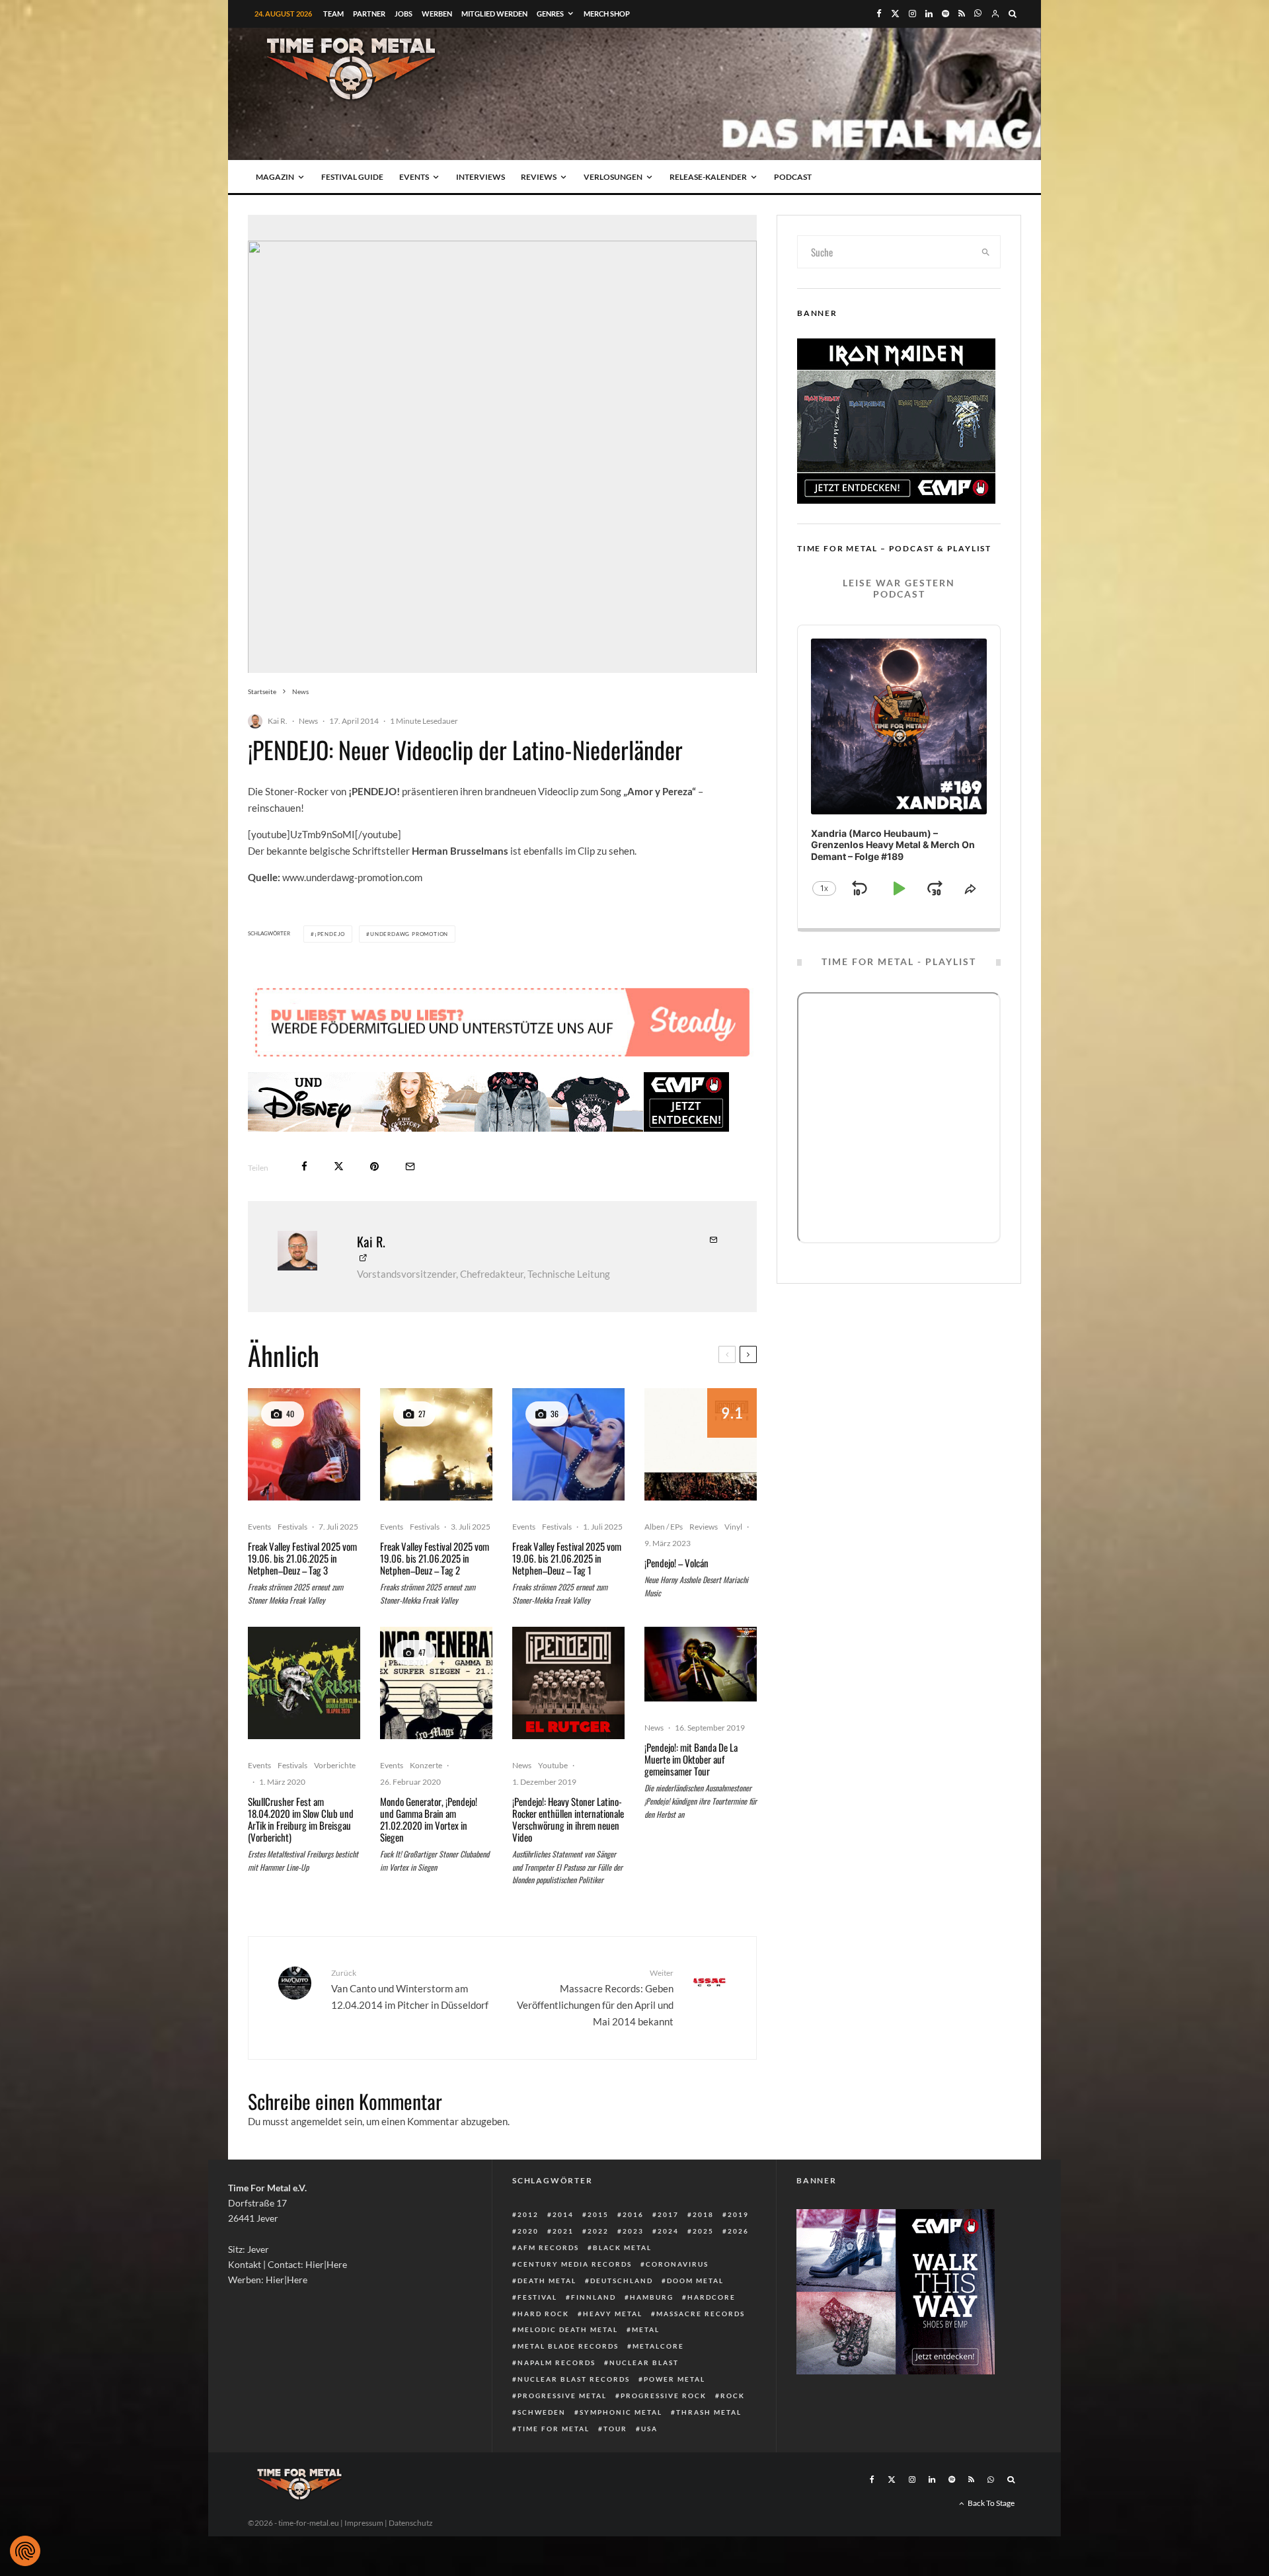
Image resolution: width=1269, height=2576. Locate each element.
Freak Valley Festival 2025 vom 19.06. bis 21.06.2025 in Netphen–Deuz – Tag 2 (435, 1558)
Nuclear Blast (644, 2362)
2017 (668, 2214)
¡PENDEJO (330, 934)
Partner (369, 14)
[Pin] (374, 1166)
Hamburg (652, 2297)
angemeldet (317, 2121)
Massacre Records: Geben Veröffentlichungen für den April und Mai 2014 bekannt (595, 1997)
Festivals (292, 1527)
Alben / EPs (664, 1527)
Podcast (793, 177)
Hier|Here (326, 2264)
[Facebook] (879, 14)
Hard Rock (543, 2314)
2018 (703, 2214)
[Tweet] (339, 1166)
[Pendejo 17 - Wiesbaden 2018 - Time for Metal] (701, 1664)
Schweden (542, 2412)
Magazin (275, 177)
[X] (895, 14)
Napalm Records (557, 2362)
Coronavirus (677, 2264)
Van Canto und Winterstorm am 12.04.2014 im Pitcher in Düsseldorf (410, 1989)
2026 (738, 2231)
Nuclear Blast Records (574, 2379)
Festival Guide (352, 177)
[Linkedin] (929, 14)
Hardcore (711, 2297)
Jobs (404, 14)
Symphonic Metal (621, 2412)
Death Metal (547, 2281)
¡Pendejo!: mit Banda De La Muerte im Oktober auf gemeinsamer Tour (691, 1759)
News (308, 721)
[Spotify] (945, 14)
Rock (733, 2396)
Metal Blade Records (568, 2346)
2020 (528, 2231)
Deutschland (622, 2281)
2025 (703, 2231)
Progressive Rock (664, 2396)
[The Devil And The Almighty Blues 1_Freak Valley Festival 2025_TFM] (304, 1444)
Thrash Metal (709, 2412)
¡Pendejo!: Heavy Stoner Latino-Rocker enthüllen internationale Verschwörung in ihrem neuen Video (568, 1819)
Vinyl (733, 1527)
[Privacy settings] (25, 2551)
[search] (986, 252)
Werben (437, 14)
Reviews (539, 177)
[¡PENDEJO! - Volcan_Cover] (701, 1444)
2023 (633, 2231)
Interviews (481, 177)
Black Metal (622, 2247)
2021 (563, 2231)
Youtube (553, 1765)
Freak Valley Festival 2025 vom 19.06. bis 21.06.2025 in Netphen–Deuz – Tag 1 (567, 1558)
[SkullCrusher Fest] (304, 1683)
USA (649, 2429)
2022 (598, 2231)
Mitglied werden (494, 14)
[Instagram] (912, 14)
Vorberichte (335, 1765)
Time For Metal (554, 2429)
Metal (646, 2329)
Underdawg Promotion (409, 934)
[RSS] (962, 14)
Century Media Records (575, 2264)
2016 (633, 2214)
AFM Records (548, 2247)
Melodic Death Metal (568, 2329)
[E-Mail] (410, 1166)
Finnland (594, 2297)
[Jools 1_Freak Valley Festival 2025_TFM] (568, 1444)
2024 (668, 2231)
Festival (537, 2297)
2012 (528, 2214)
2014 (563, 2214)
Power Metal (674, 2379)
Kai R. (278, 721)
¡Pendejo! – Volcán (676, 1563)
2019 (738, 2214)
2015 (598, 2214)
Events (414, 177)
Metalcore (658, 2346)
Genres (550, 14)
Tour (615, 2429)
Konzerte (426, 1765)
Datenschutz (411, 2523)
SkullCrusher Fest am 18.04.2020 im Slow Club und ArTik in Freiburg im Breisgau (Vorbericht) (301, 1819)
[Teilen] (304, 1166)
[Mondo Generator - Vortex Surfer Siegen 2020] (436, 1683)
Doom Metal (695, 2281)
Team (333, 14)
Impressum (364, 2523)
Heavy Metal (613, 2314)
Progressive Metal (562, 2396)
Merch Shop (607, 14)
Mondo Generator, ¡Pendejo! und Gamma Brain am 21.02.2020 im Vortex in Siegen (429, 1819)
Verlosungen (613, 177)
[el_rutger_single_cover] (568, 1683)
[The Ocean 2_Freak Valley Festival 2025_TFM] (436, 1444)
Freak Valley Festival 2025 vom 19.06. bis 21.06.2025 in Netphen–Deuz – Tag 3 (302, 1558)
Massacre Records (701, 2314)
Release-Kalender (708, 177)
